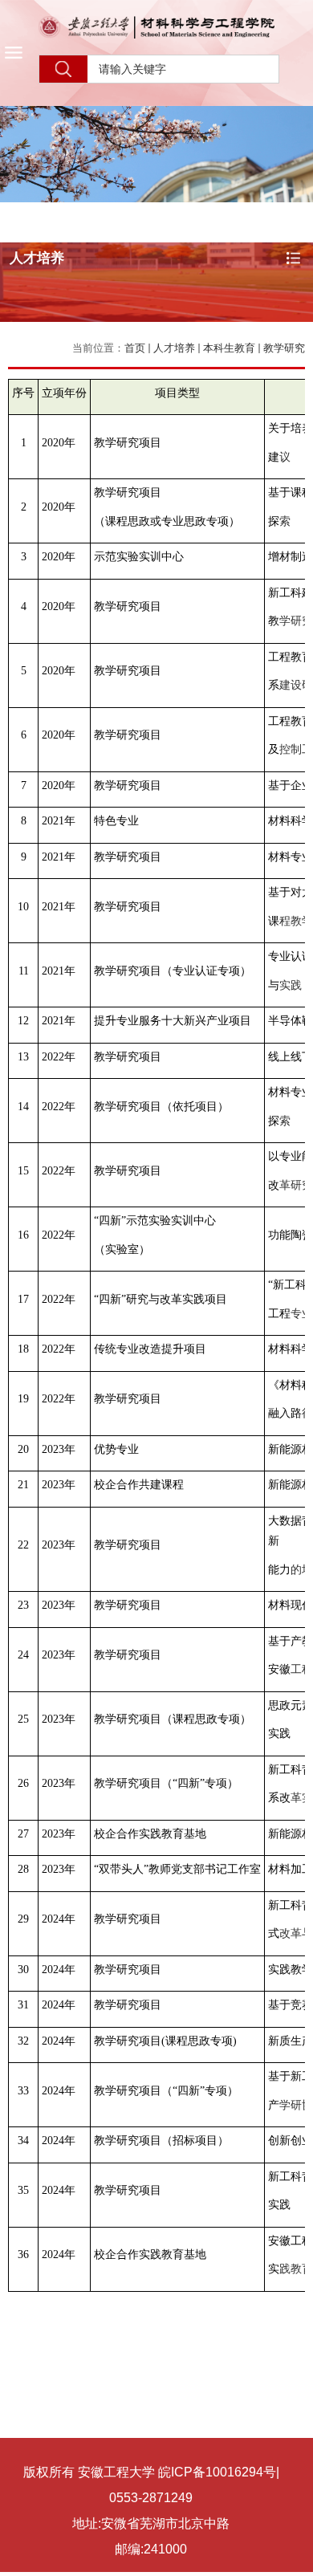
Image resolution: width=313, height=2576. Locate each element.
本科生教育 (229, 348)
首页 (135, 348)
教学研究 (284, 348)
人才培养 (174, 348)
